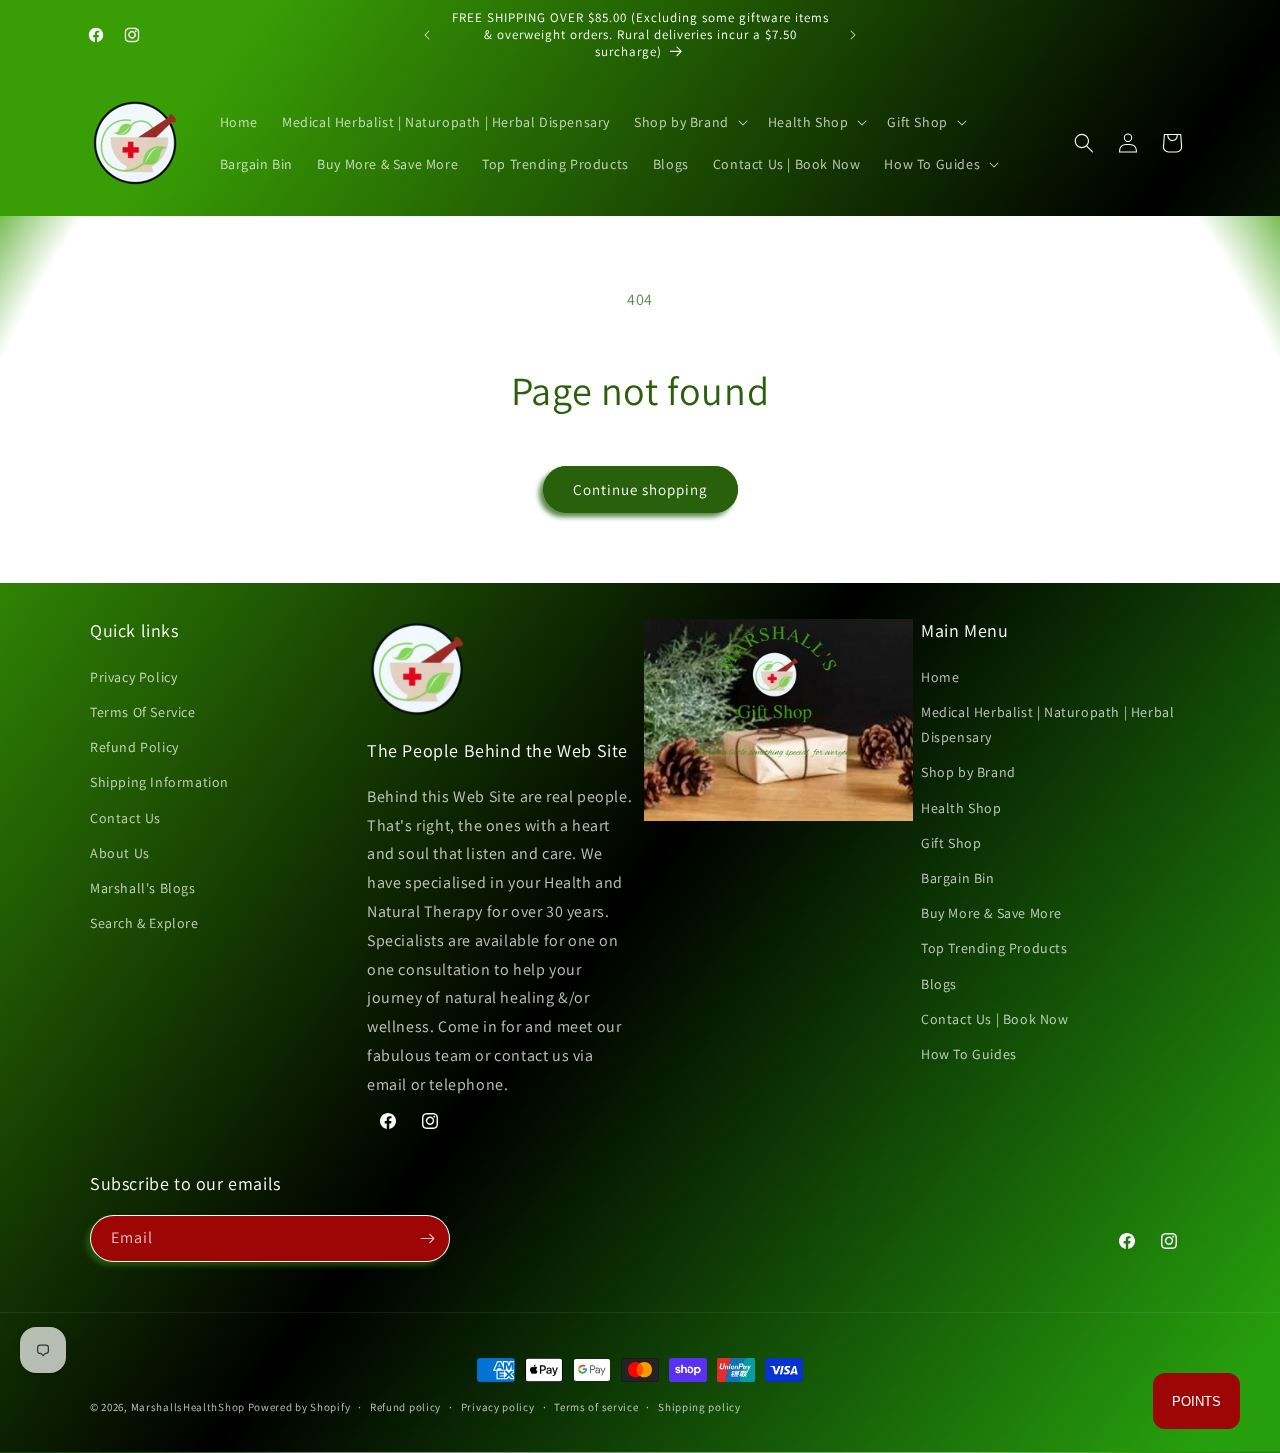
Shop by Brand (968, 772)
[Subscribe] (427, 1238)
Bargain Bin (958, 878)
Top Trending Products (994, 948)
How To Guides (969, 1054)
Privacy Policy (133, 677)
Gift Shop (951, 843)
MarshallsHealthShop (188, 1407)
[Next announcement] (853, 35)
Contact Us (125, 818)
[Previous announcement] (427, 35)
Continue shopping (640, 489)
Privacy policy (498, 1407)
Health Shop (961, 808)
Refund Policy (134, 747)
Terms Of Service (143, 712)
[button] (689, 122)
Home (940, 677)
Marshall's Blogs (143, 888)
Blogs (939, 984)
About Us (120, 853)
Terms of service (596, 1407)
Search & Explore (144, 923)
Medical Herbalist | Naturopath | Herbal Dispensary (1047, 724)
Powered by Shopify (299, 1407)
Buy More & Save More (991, 913)
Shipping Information (159, 782)
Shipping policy (699, 1407)
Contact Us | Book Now (995, 1019)
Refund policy (405, 1407)
